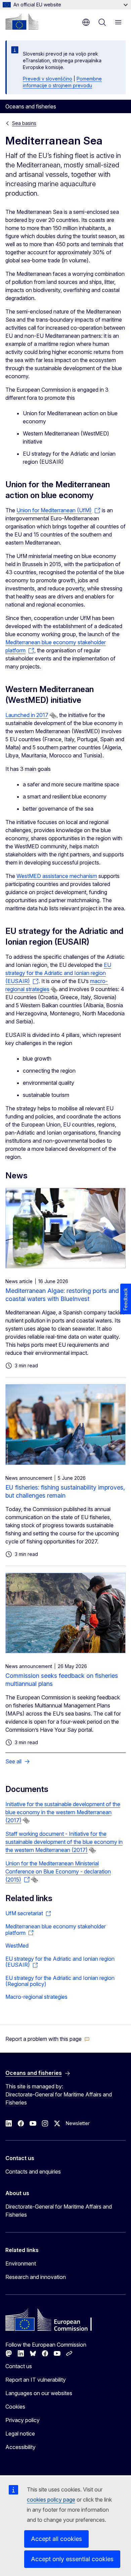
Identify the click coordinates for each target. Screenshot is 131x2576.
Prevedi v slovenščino (48, 79)
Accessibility (20, 2447)
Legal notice (20, 2434)
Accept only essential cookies (72, 2559)
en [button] (86, 22)
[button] (48, 2039)
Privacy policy (23, 2420)
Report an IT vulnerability (36, 2380)
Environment (21, 2263)
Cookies (15, 2407)
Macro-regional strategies (36, 1997)
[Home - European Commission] (22, 22)
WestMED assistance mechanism (57, 876)
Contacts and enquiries (33, 2172)
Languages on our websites (39, 2393)
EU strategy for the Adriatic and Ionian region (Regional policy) (60, 1981)
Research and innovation (36, 2277)
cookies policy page (51, 2500)
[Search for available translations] (53, 716)
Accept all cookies (56, 2539)
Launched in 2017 (27, 715)
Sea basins (24, 123)
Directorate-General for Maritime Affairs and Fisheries (59, 2211)
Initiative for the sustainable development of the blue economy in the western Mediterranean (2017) (63, 1812)
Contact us (19, 2366)
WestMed (17, 1946)
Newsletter (78, 2123)
